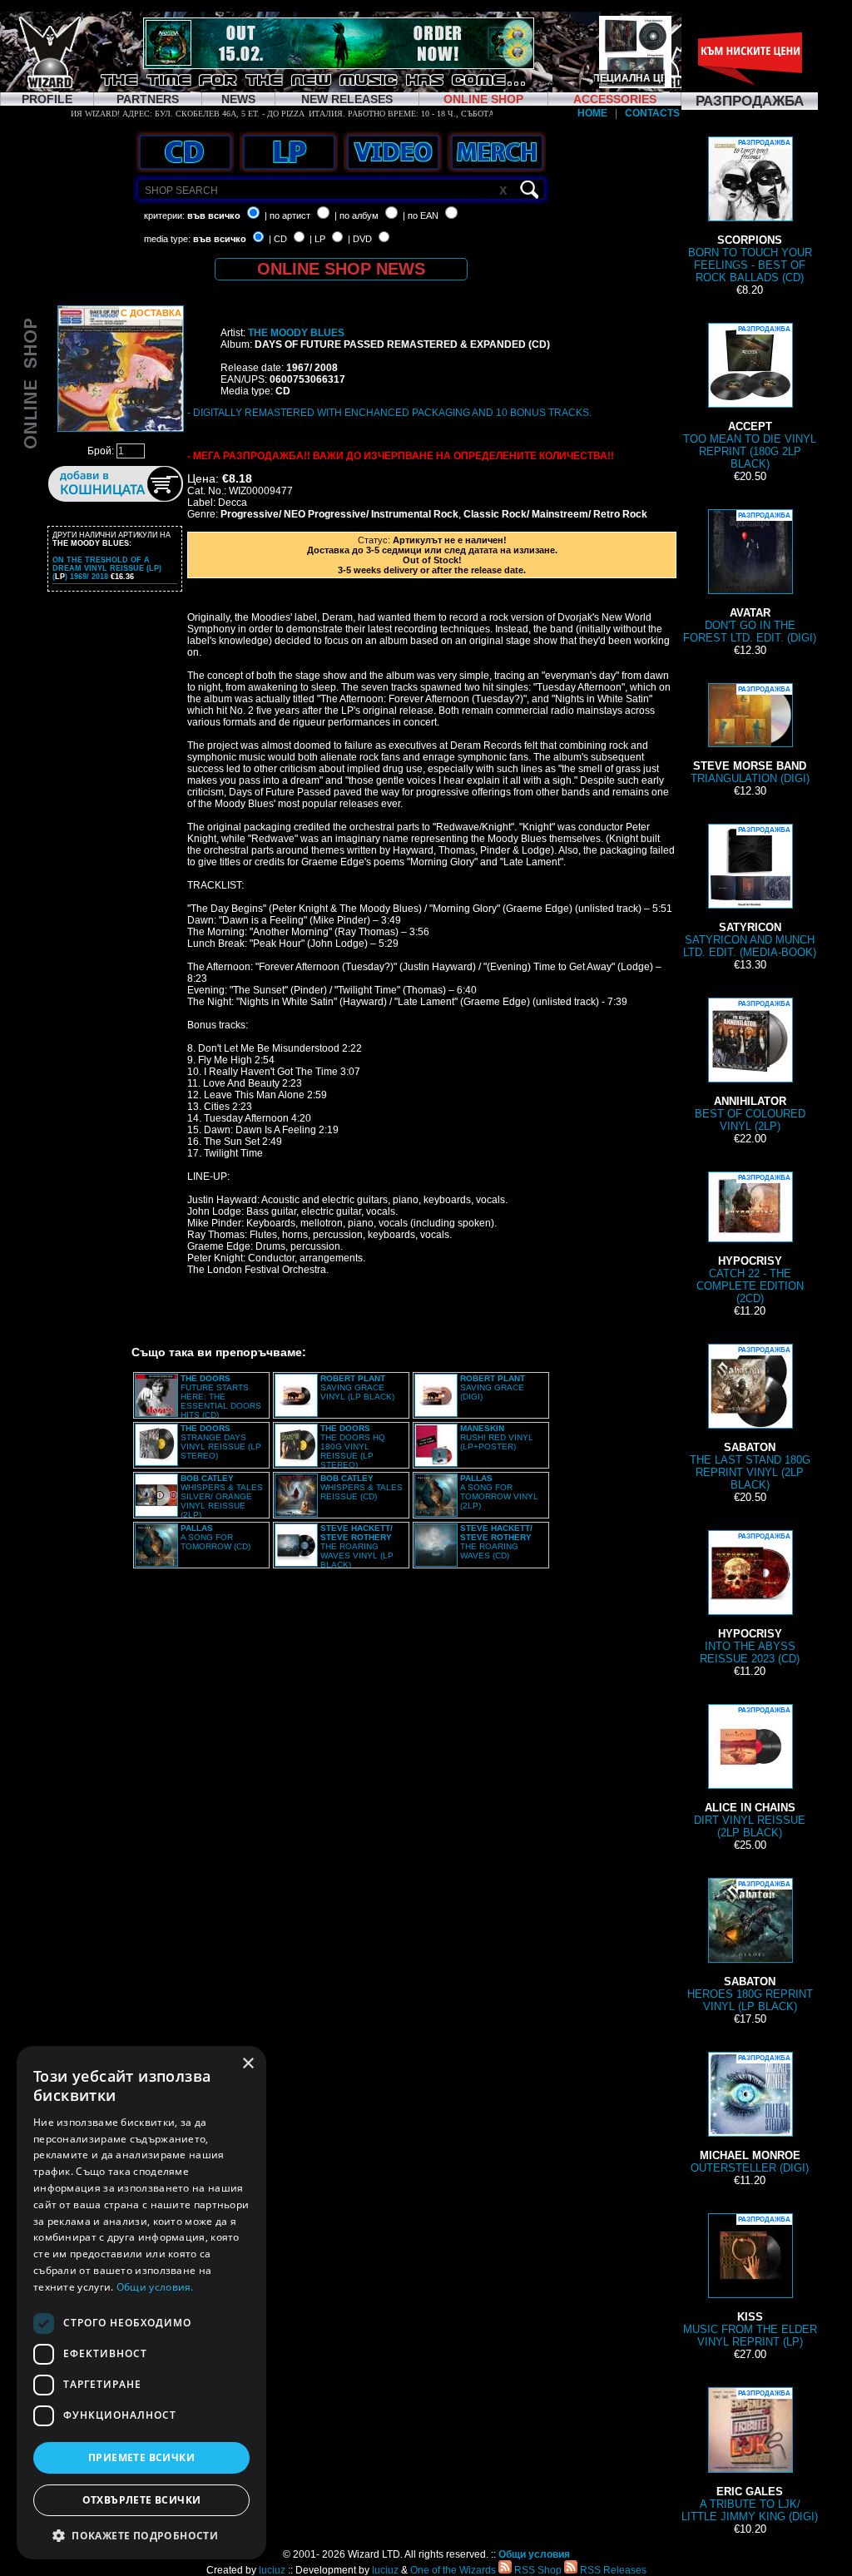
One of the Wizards (453, 2570)
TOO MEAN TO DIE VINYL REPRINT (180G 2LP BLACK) (750, 398)
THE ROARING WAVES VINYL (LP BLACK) (357, 1546)
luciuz (272, 2570)
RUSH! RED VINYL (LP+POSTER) (497, 1437)
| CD (278, 239)
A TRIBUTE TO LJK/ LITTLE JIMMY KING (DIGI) (750, 2456)
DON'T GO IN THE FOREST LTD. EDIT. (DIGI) (750, 578)
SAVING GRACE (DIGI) (493, 1387)
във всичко (214, 215)
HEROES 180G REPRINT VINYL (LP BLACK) (750, 1947)
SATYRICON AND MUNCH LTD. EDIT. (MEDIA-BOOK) (750, 892)
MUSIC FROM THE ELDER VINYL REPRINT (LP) (750, 2282)
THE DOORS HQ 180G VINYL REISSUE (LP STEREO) (353, 1447)
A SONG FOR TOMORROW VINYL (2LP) (499, 1492)
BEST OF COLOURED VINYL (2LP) (750, 1066)
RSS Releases (612, 2570)
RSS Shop (537, 2570)
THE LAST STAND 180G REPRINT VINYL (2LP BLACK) (750, 1419)
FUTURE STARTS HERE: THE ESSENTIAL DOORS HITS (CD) (221, 1397)
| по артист (287, 215)
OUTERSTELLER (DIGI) (750, 2114)
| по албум (357, 215)
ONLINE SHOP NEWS (341, 269)
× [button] (248, 2064)
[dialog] (141, 2303)
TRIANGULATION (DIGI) (750, 735)
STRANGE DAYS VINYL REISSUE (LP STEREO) (221, 1442)
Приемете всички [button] (141, 2457)
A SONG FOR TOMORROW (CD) (215, 1537)
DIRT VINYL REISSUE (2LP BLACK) (750, 1773)
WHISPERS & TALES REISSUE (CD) (362, 1487)
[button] (141, 2535)
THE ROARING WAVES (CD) (496, 1542)
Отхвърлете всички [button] (142, 2500)
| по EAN (421, 215)
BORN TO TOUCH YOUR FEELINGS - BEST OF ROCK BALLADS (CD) (750, 211)
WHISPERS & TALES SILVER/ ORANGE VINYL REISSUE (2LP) (222, 1496)
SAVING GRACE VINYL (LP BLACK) (357, 1387)
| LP (317, 239)
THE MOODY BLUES (296, 333)
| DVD (360, 239)
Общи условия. (155, 2287)
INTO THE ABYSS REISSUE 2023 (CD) (750, 1599)
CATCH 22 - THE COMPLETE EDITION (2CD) (750, 1239)
